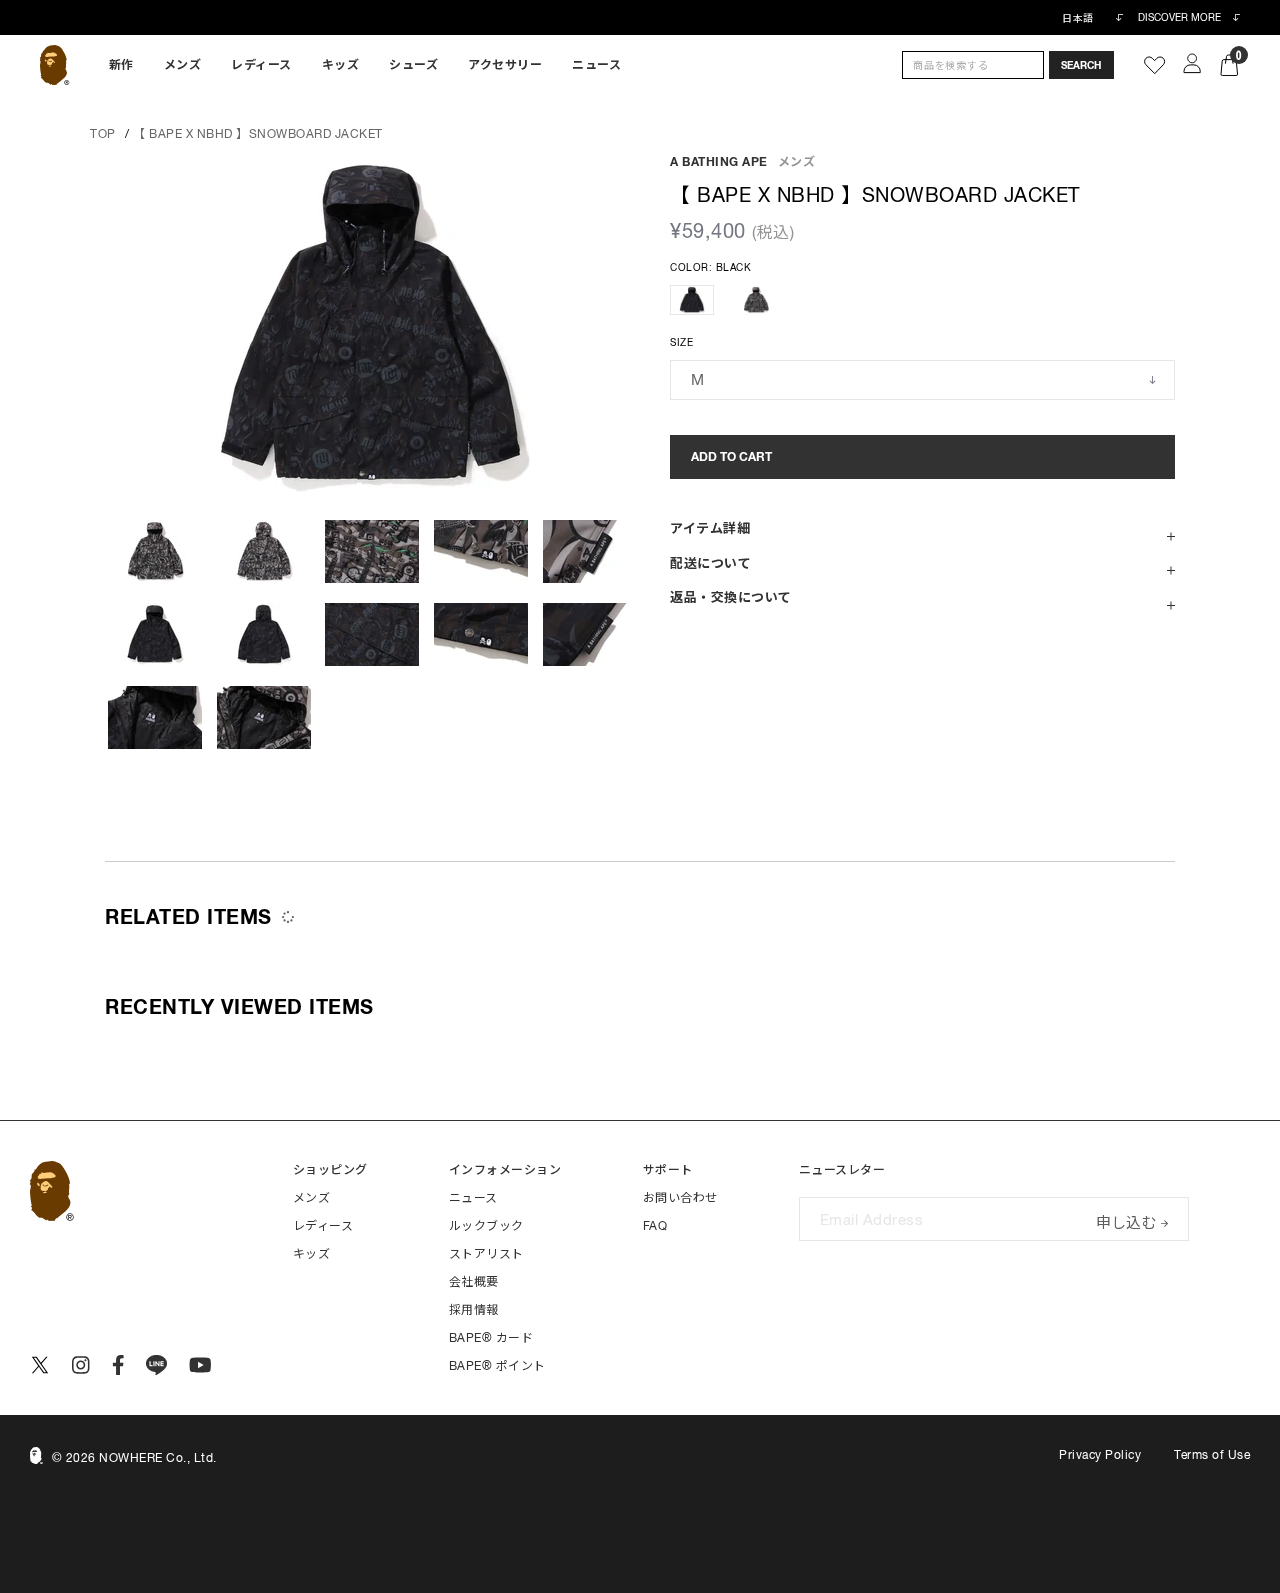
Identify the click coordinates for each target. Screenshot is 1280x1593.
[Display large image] (372, 326)
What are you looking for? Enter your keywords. (2, 3)
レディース (261, 65)
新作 (121, 65)
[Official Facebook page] (118, 1365)
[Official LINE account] (156, 1365)
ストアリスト (486, 1254)
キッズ (341, 65)
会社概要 (474, 1282)
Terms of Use (1212, 1455)
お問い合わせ (680, 1198)
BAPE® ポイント (497, 1366)
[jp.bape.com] (54, 65)
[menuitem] (121, 65)
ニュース (596, 65)
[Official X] (40, 1365)
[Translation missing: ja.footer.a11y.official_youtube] (200, 1365)
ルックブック (486, 1226)
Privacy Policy (1100, 1455)
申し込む (1126, 1220)
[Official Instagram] (81, 1365)
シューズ (413, 65)
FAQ (655, 1226)
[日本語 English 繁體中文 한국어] (1092, 18)
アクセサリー (505, 65)
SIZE (681, 342)
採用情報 (474, 1310)
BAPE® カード (491, 1338)
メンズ (183, 65)
